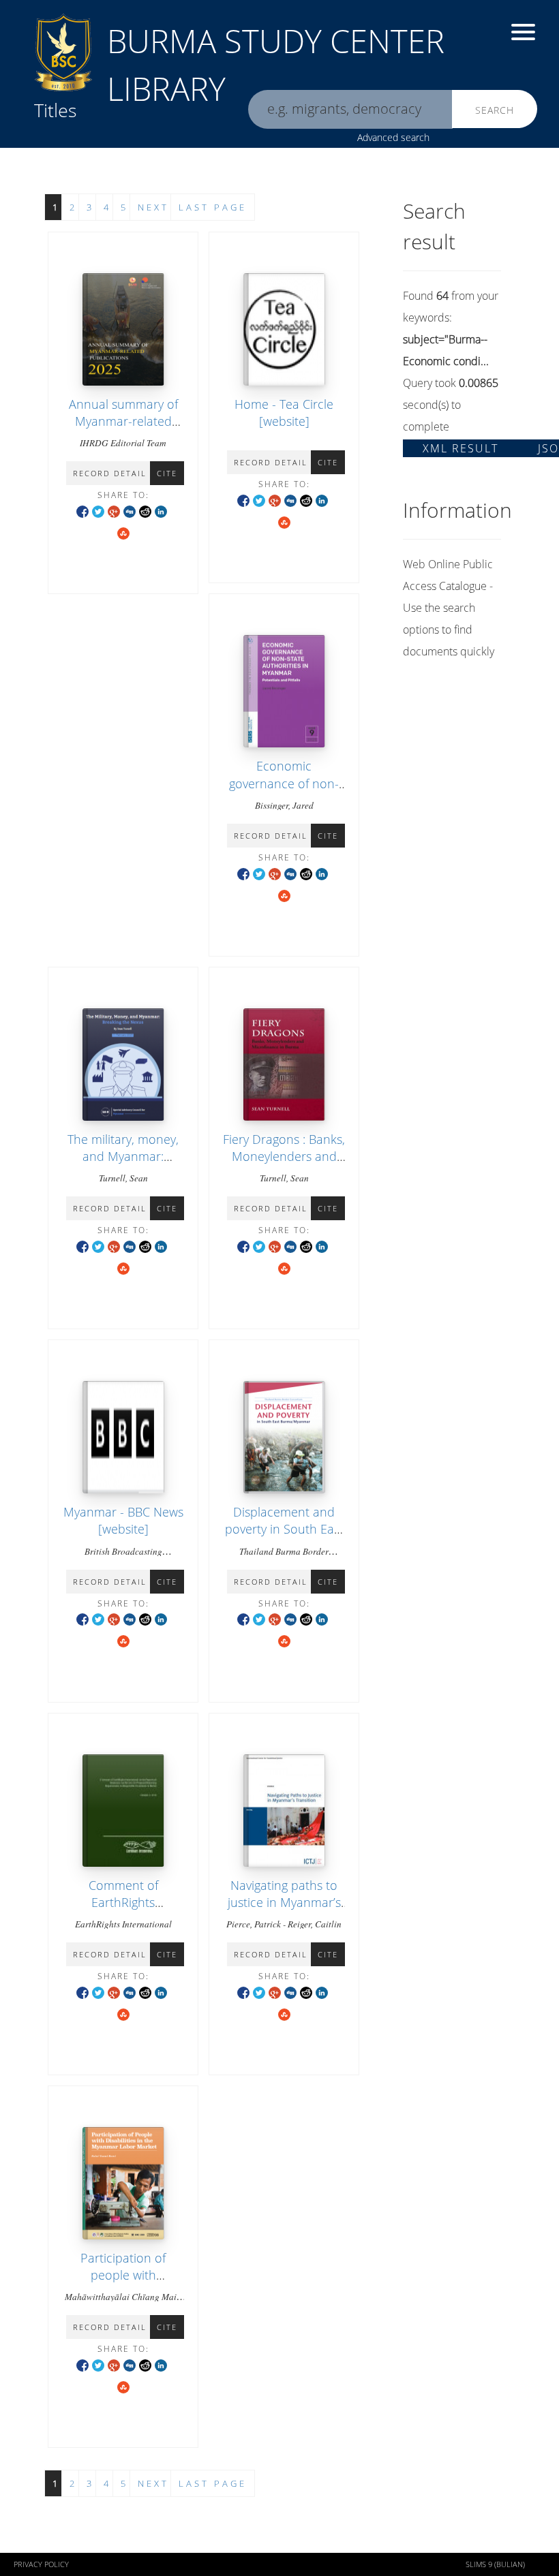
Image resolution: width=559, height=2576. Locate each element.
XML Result (460, 448)
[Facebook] (82, 511)
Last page (213, 207)
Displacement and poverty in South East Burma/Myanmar (284, 1529)
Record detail (110, 473)
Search (495, 110)
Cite (167, 473)
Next (153, 207)
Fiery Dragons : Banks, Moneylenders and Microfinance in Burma (284, 1165)
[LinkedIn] (161, 511)
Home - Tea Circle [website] (284, 413)
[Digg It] (130, 511)
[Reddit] (145, 511)
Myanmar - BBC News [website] (123, 1520)
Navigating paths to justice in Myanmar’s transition (284, 1902)
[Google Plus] (114, 511)
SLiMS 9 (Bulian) (495, 2564)
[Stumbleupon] (123, 532)
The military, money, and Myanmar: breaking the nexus (123, 1156)
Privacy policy (41, 2564)
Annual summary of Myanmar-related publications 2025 (123, 421)
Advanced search (393, 137)
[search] (350, 109)
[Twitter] (98, 511)
